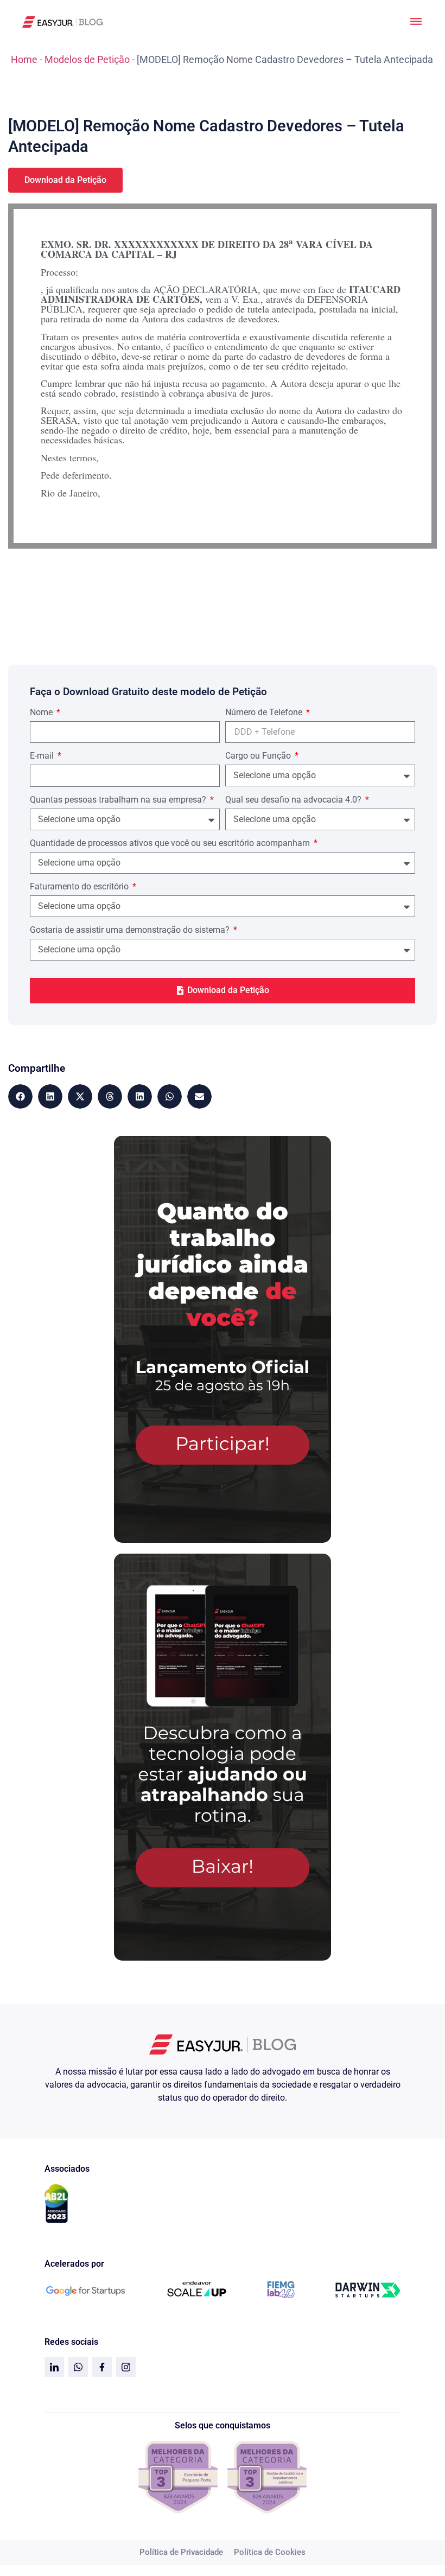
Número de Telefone (265, 713)
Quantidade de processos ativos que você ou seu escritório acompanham (171, 844)
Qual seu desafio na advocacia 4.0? (294, 800)
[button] (20, 1096)
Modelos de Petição (87, 59)
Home (24, 59)
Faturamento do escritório (80, 887)
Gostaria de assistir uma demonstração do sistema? (131, 930)
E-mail (43, 756)
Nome (42, 713)
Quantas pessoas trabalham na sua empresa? (119, 800)
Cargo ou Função (259, 756)
